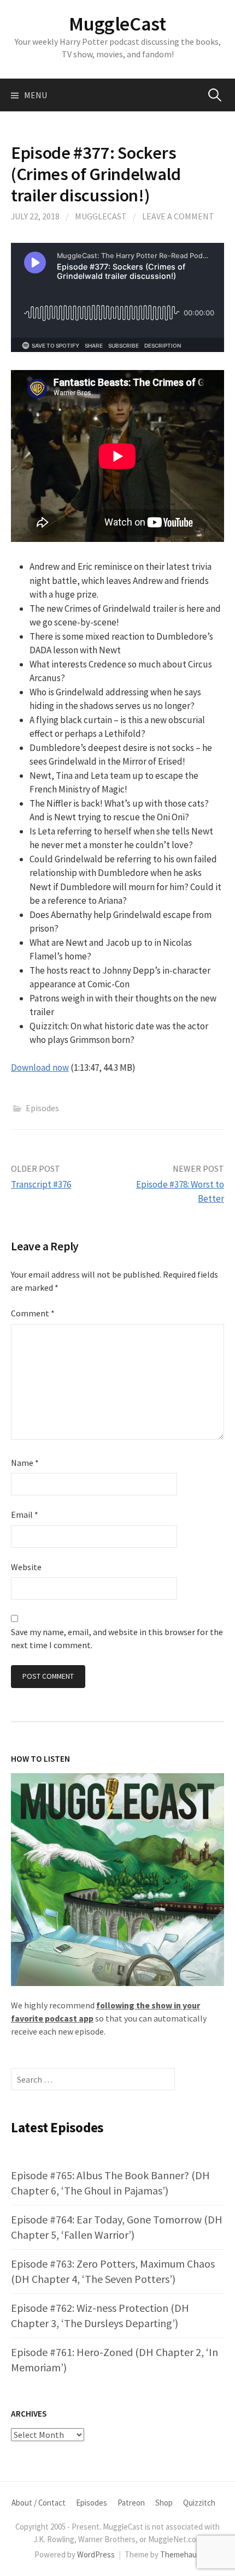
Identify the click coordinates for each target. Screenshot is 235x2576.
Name (25, 1463)
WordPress (96, 2554)
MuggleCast (117, 24)
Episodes (42, 1108)
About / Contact (39, 2503)
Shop (164, 2503)
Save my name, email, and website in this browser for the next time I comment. (117, 1638)
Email (25, 1514)
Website (26, 1567)
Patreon (131, 2503)
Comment (33, 1313)
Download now (40, 1068)
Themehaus (180, 2554)
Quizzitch (199, 2503)
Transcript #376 (41, 1184)
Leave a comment (178, 216)
